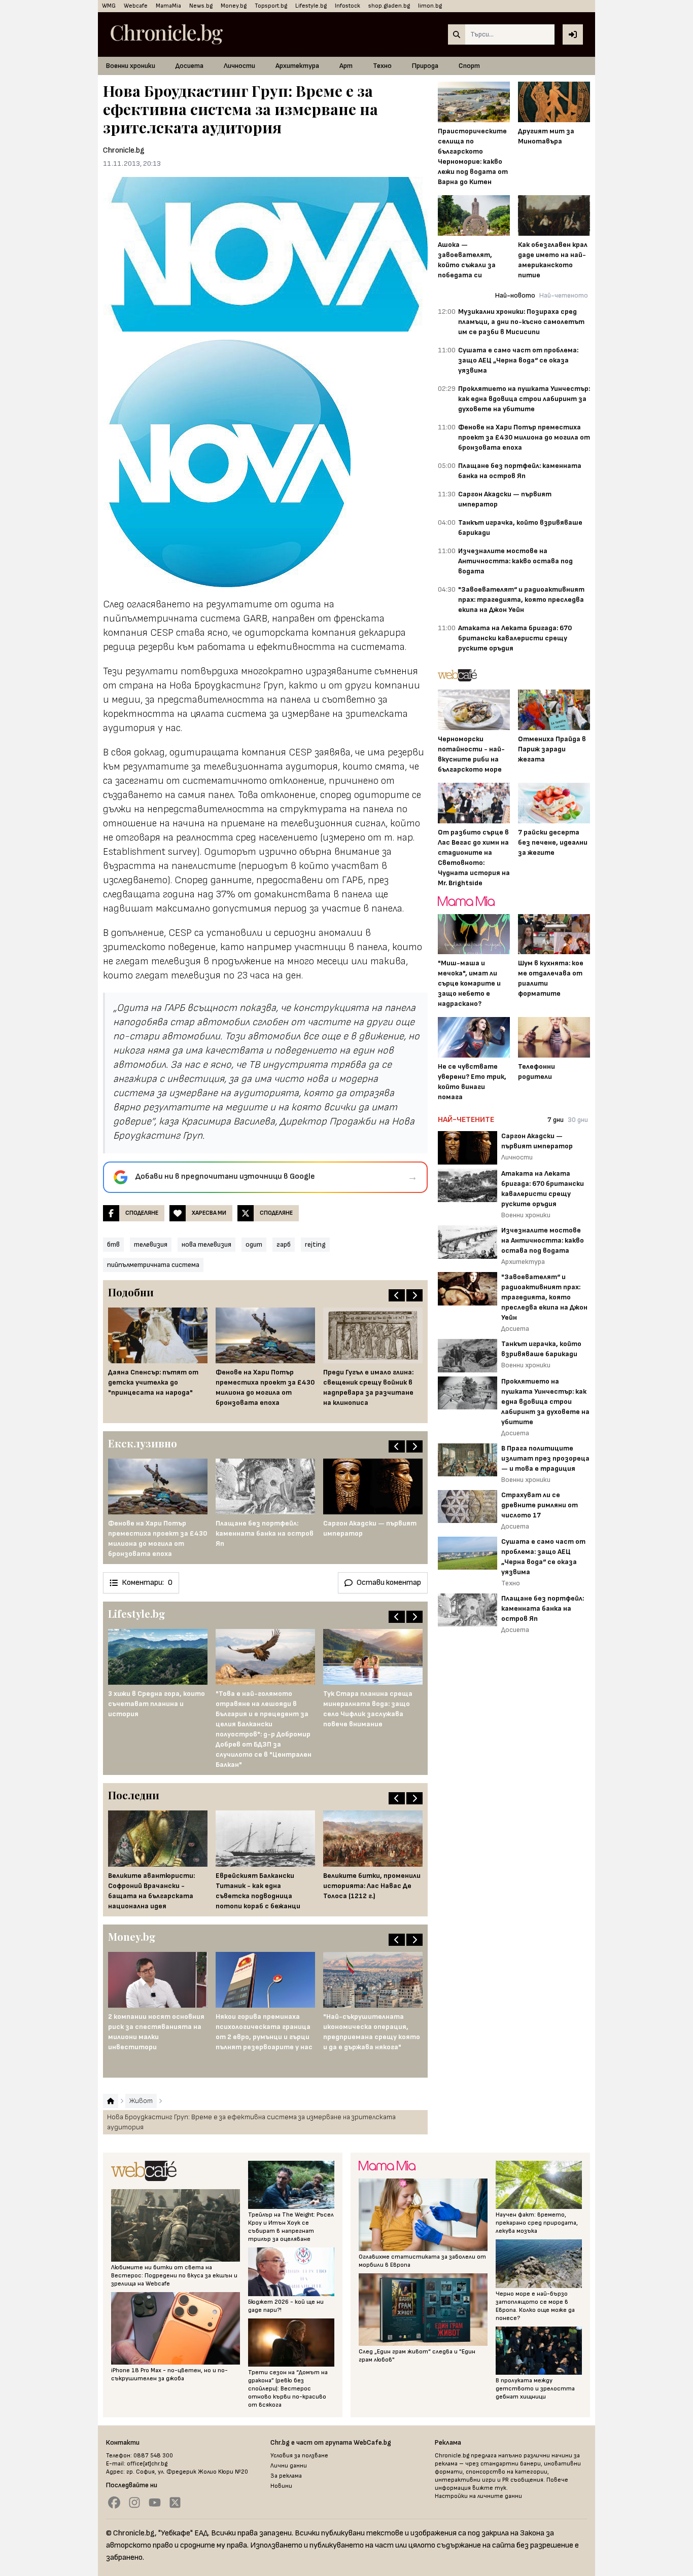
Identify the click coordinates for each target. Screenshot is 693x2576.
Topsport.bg (271, 6)
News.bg (201, 6)
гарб (284, 1244)
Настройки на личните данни (478, 2496)
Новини (281, 2486)
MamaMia (168, 6)
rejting (315, 1244)
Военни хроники (131, 66)
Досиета (189, 66)
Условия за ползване (299, 2456)
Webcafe (136, 6)
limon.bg (430, 6)
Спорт (469, 66)
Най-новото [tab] (515, 295)
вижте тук (489, 2488)
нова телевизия (206, 1244)
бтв (113, 1244)
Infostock (348, 6)
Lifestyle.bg (311, 6)
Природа (425, 66)
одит (254, 1244)
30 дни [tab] (578, 1120)
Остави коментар (389, 1583)
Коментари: (147, 1583)
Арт (346, 66)
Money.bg (234, 6)
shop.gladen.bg (389, 6)
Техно (382, 66)
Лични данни (289, 2466)
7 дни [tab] (556, 1120)
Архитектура (297, 66)
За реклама (286, 2476)
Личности (239, 66)
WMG (109, 6)
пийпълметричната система (153, 1265)
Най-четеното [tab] (564, 295)
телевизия (151, 1244)
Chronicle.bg (124, 150)
